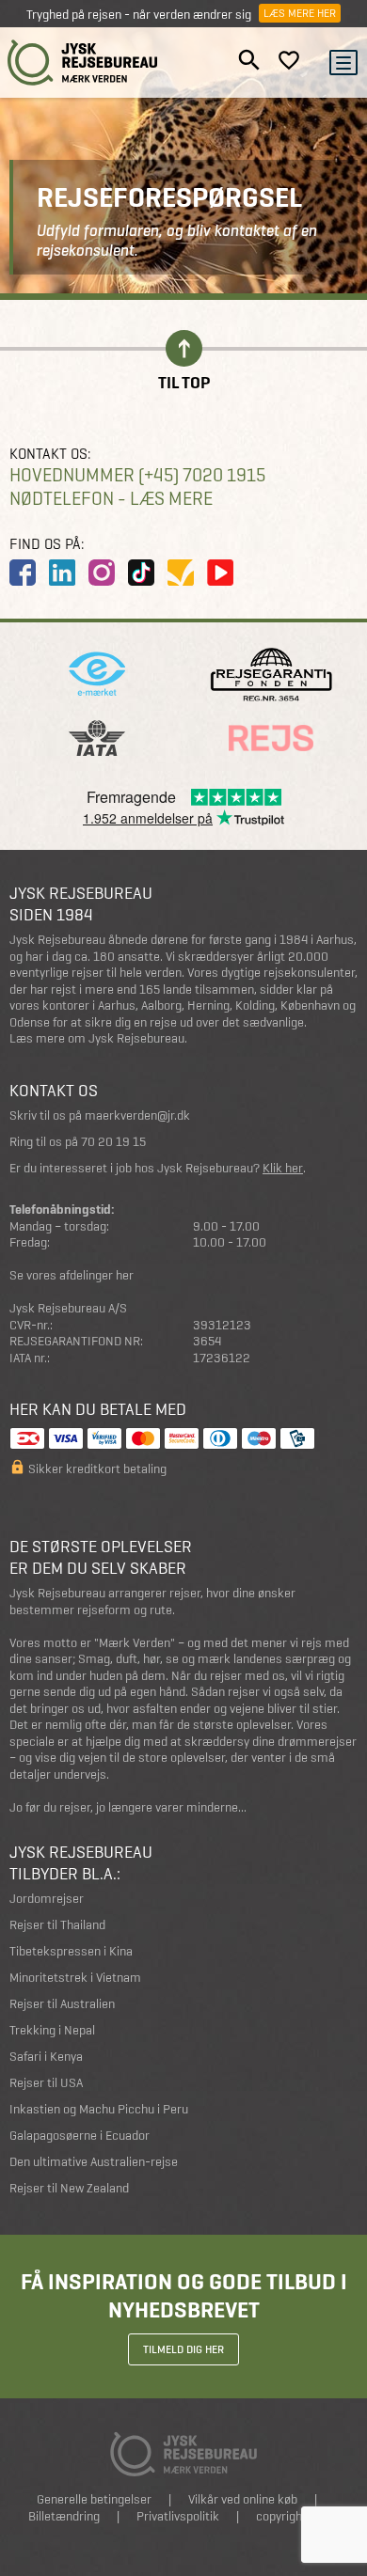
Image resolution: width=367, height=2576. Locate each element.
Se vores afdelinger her (72, 1275)
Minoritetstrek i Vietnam (75, 1978)
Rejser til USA (46, 2083)
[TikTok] (141, 573)
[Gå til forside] (83, 63)
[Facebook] (23, 573)
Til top (184, 381)
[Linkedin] (62, 573)
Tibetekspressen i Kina (71, 1951)
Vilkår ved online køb (243, 2499)
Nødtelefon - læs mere (111, 499)
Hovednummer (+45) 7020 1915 (137, 475)
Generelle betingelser (94, 2499)
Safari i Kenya (46, 2057)
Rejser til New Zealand (69, 2188)
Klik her (283, 1168)
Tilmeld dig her (183, 2349)
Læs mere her (300, 13)
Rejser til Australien (62, 2004)
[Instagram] (102, 573)
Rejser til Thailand (57, 1925)
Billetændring (64, 2516)
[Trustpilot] (181, 573)
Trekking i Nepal (52, 2030)
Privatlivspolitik (178, 2516)
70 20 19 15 (113, 1142)
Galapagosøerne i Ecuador (80, 2136)
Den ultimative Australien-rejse (94, 2162)
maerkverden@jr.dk (137, 1115)
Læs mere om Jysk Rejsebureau (97, 1038)
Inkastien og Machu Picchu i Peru (99, 2109)
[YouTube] (220, 573)
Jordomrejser (47, 1899)
